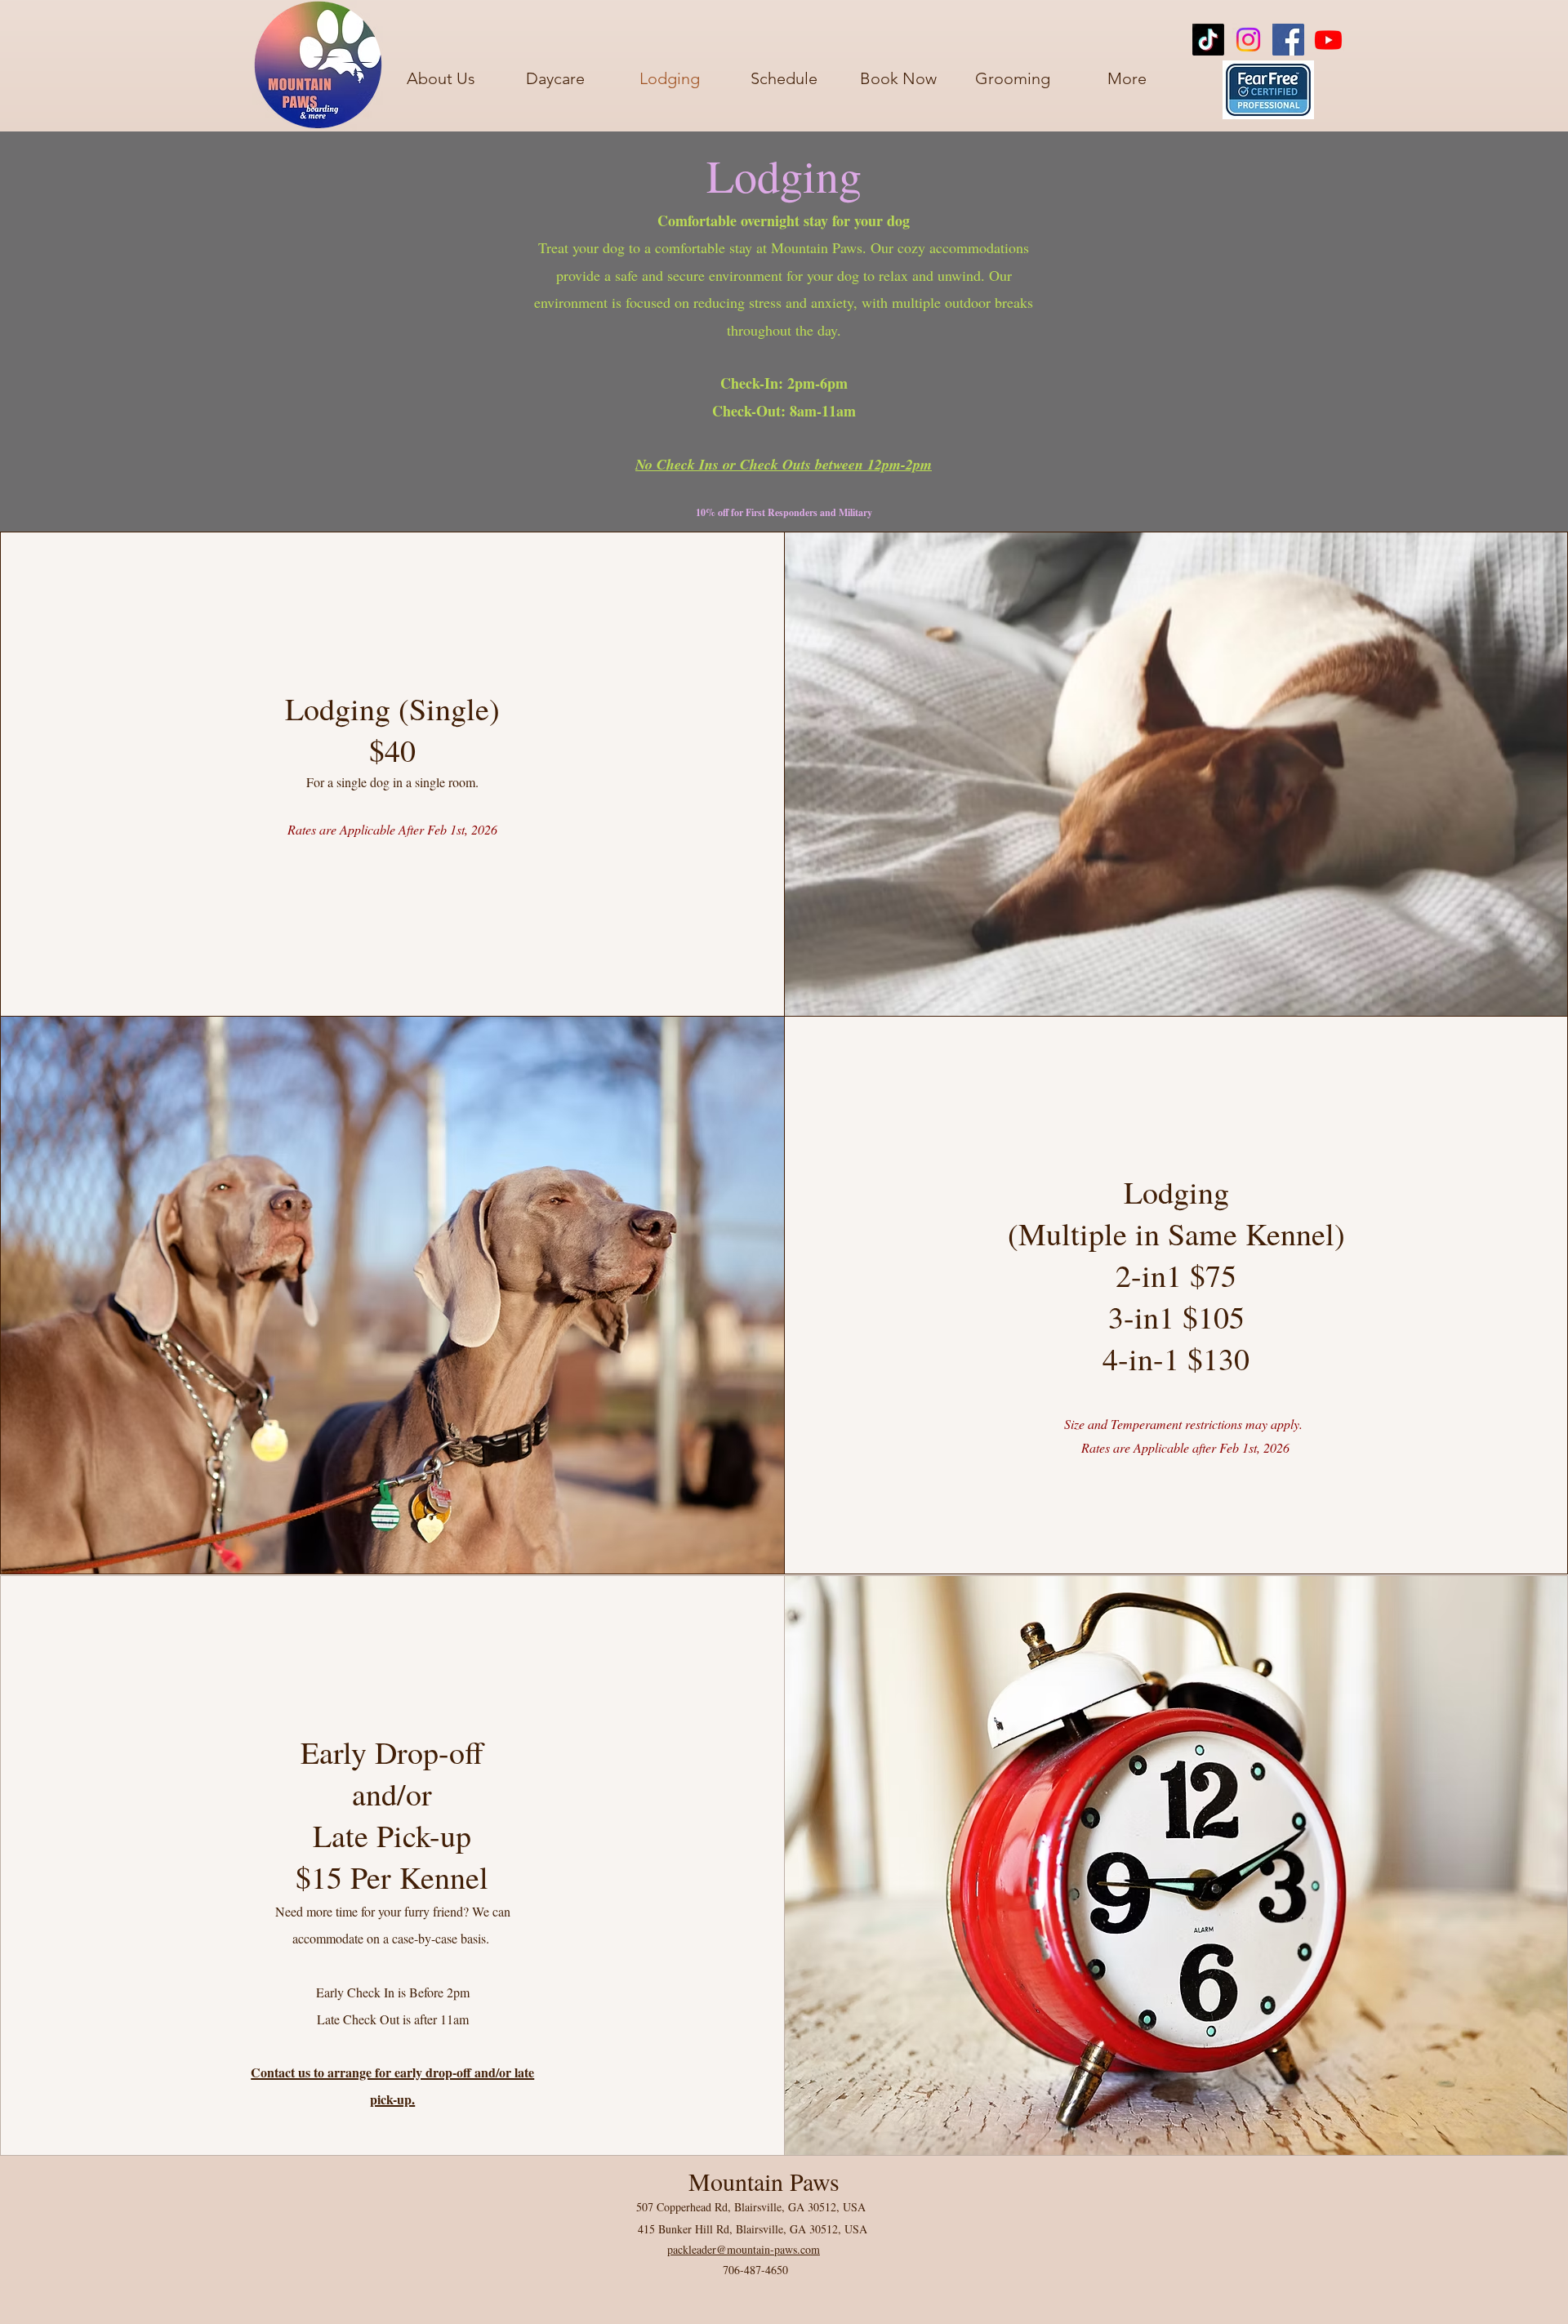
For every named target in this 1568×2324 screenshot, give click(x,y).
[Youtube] (1328, 40)
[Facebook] (1288, 40)
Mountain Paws (764, 2181)
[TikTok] (1208, 40)
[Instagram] (1248, 40)
